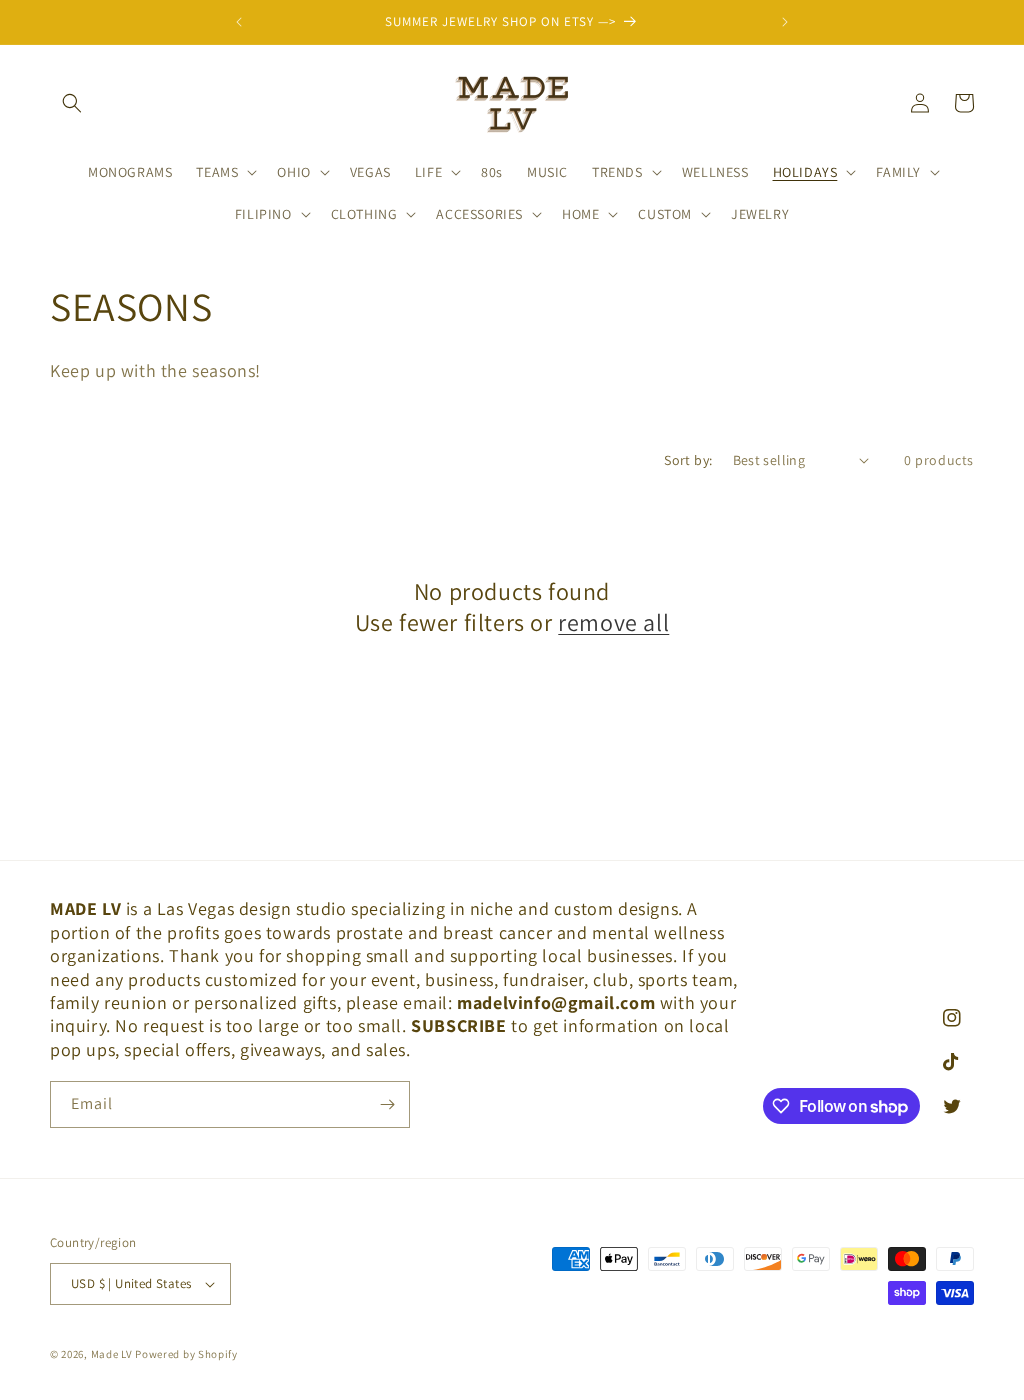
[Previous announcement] (239, 22)
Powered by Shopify (186, 1354)
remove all (613, 622)
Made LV (112, 1354)
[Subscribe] (387, 1104)
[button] (72, 103)
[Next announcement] (785, 22)
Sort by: (688, 460)
